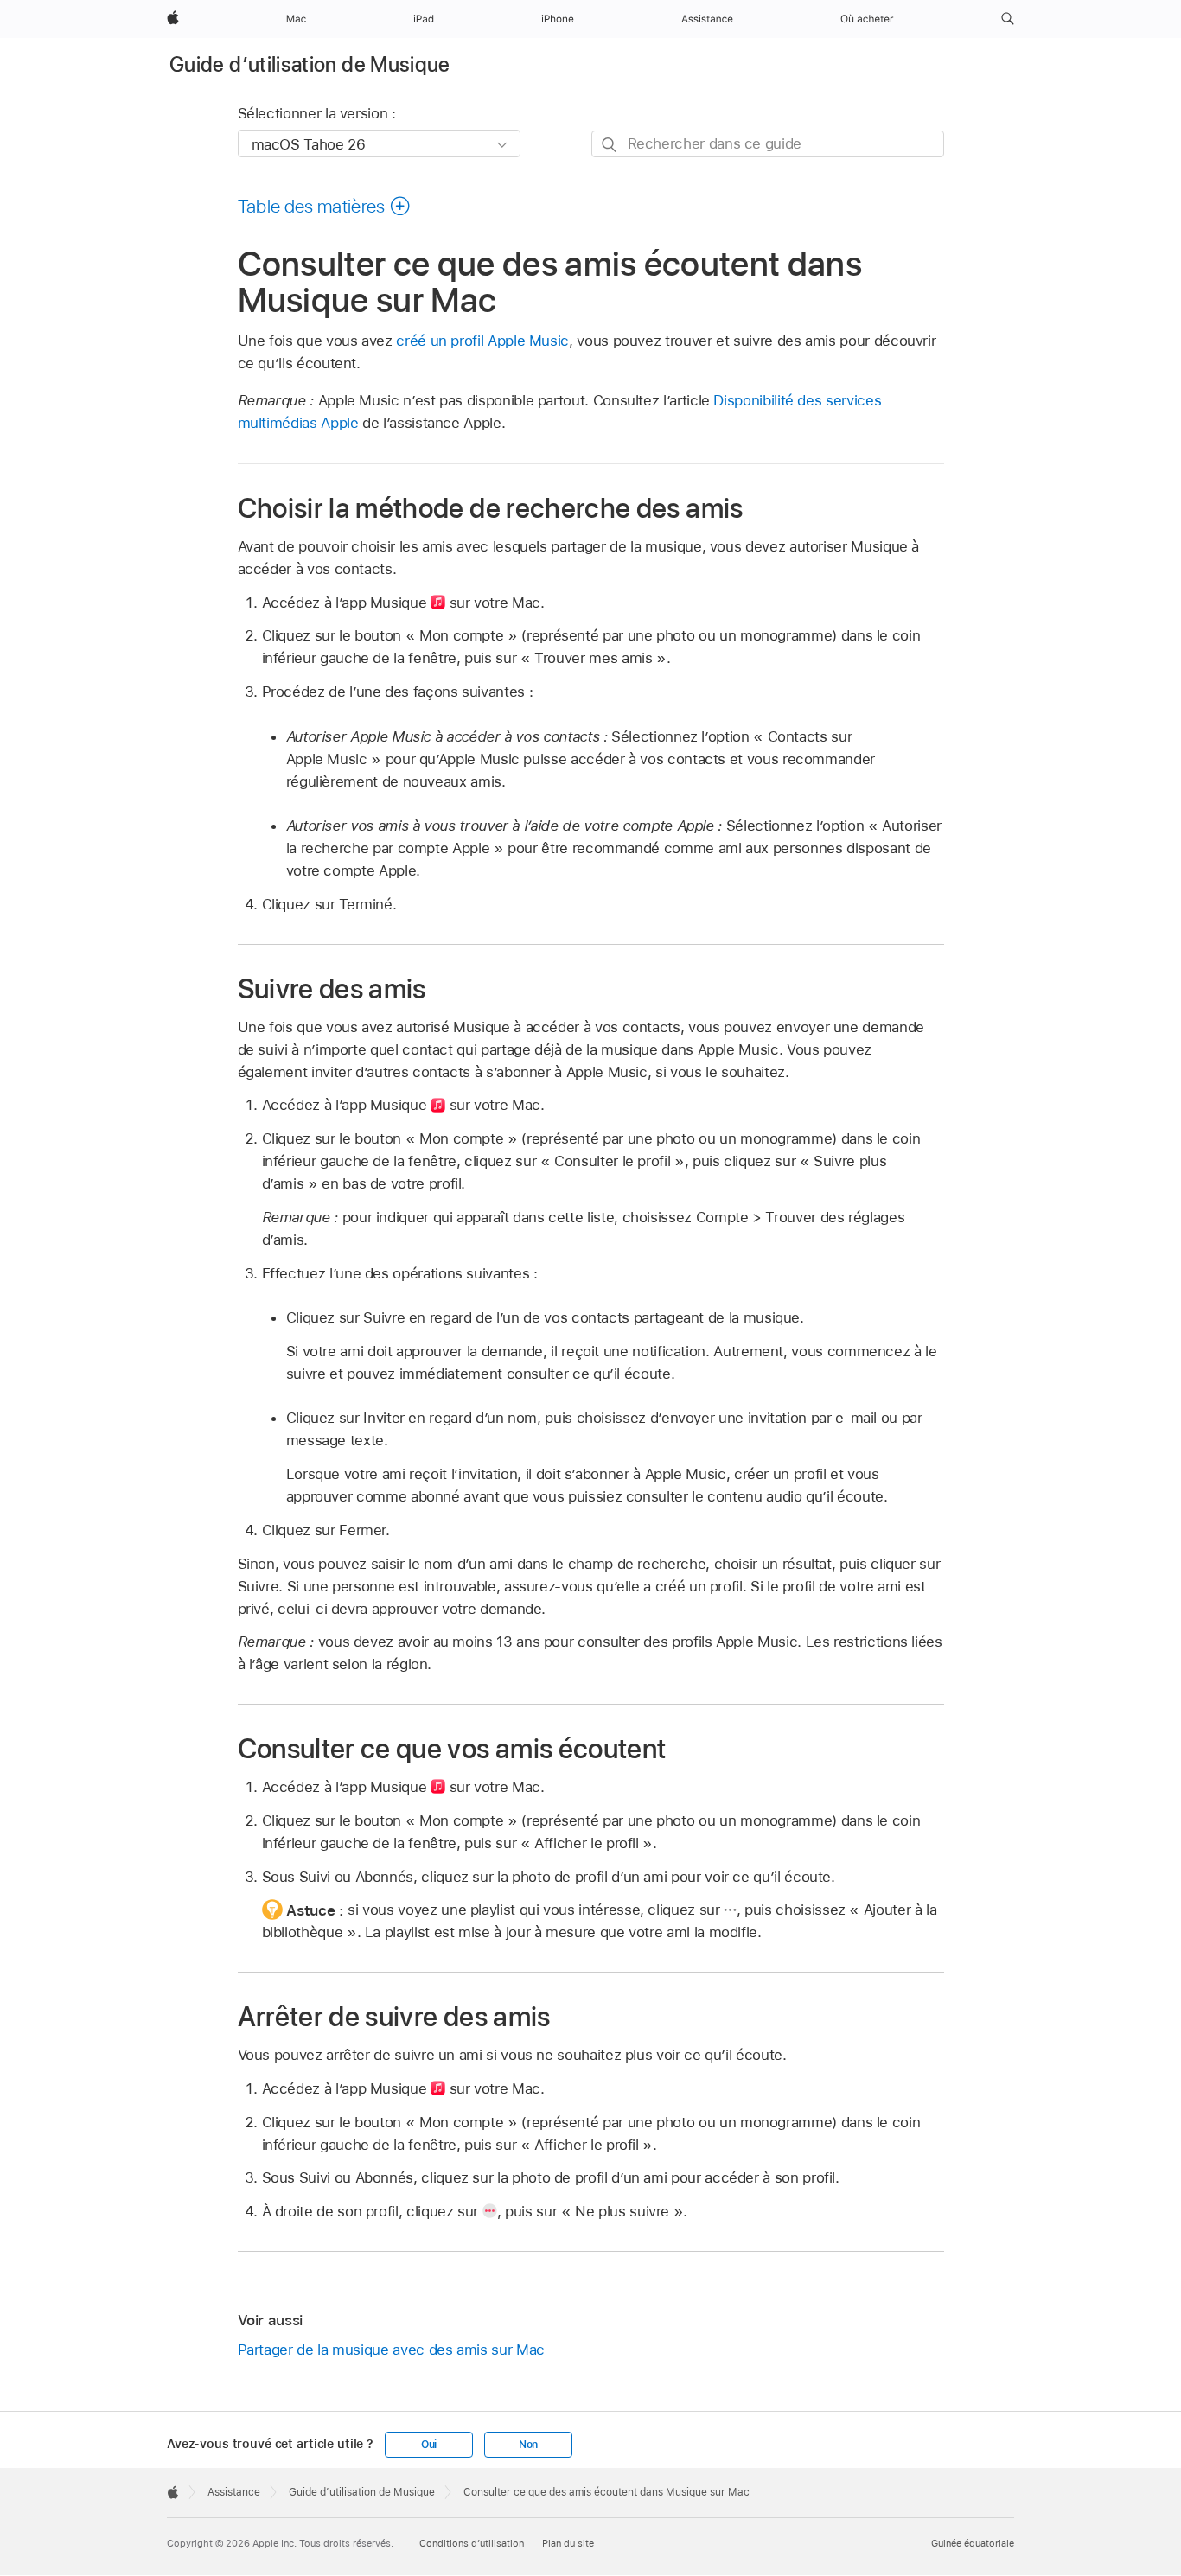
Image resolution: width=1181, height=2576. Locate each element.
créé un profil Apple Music (482, 341)
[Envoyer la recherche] (610, 145)
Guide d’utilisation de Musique (310, 64)
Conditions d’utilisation (472, 2543)
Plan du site (568, 2543)
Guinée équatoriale (973, 2543)
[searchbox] (768, 144)
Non (528, 2445)
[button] (1008, 19)
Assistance (234, 2492)
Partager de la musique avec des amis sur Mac (391, 2350)
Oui (429, 2445)
